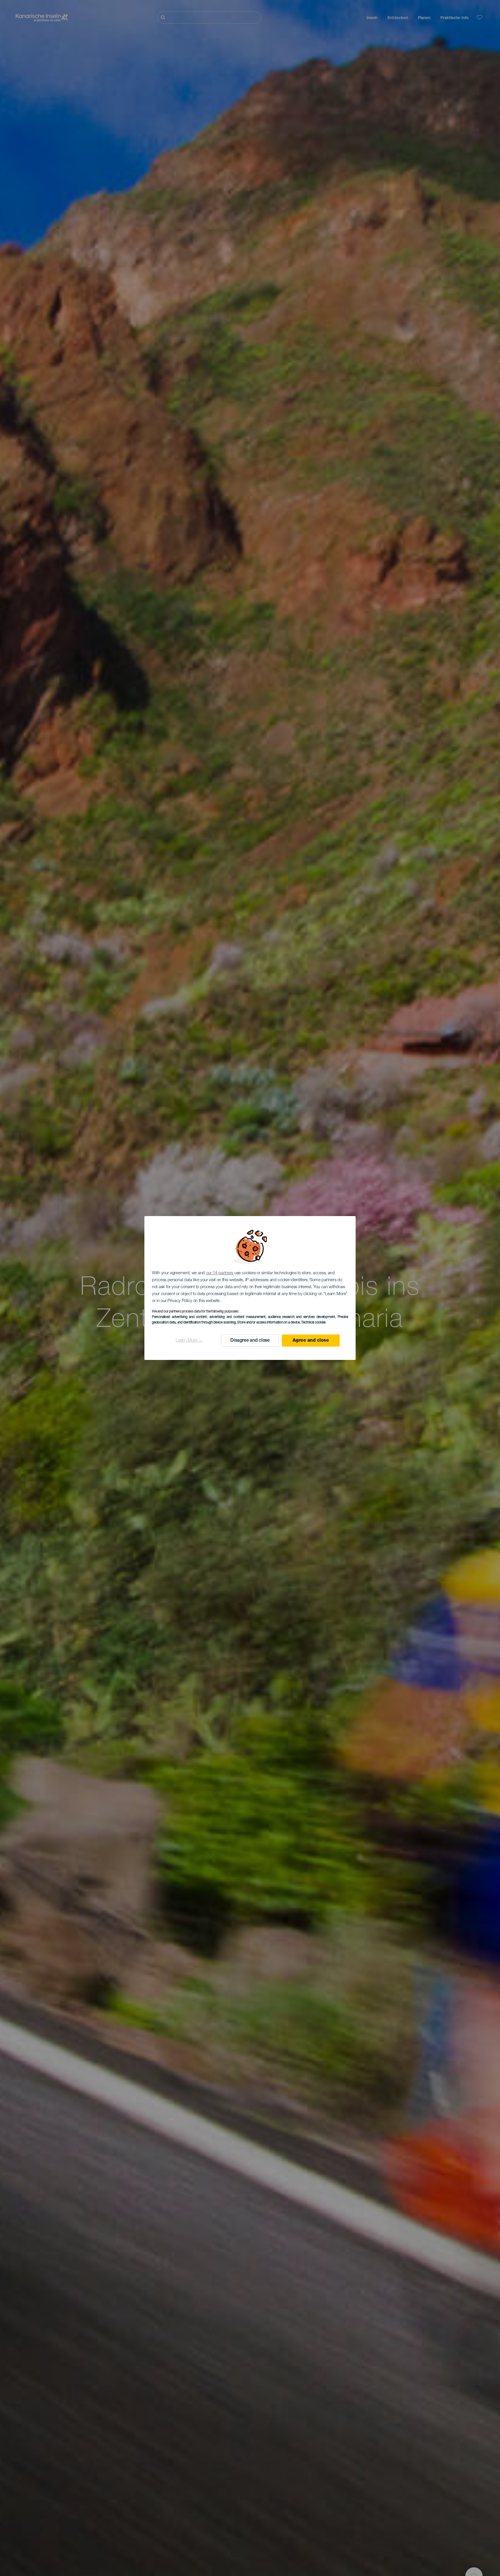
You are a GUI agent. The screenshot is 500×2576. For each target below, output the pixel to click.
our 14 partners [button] (220, 1273)
